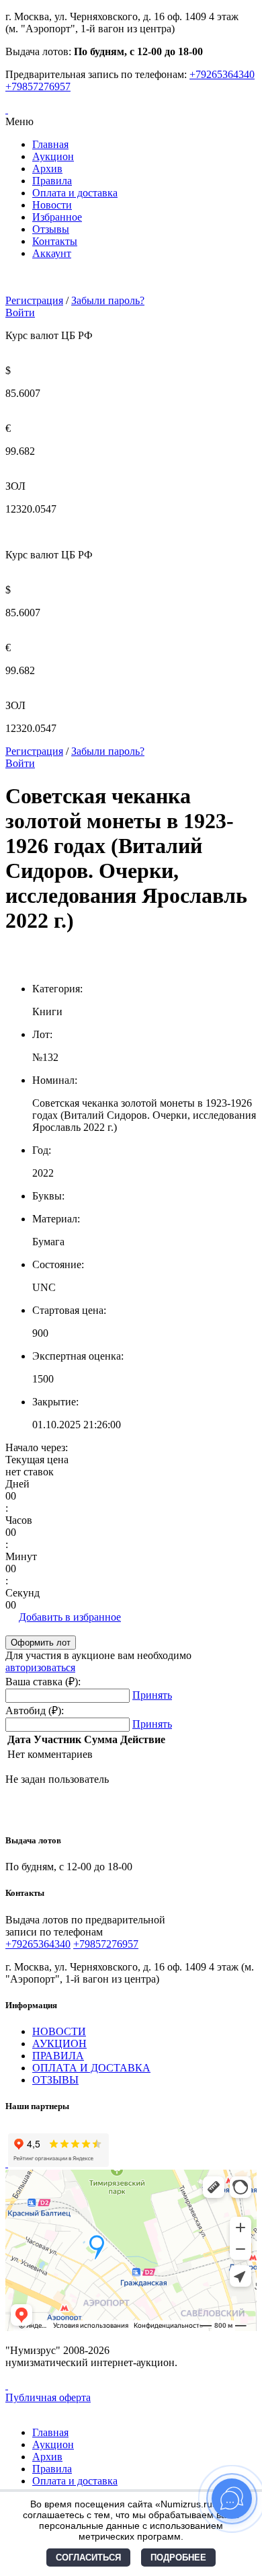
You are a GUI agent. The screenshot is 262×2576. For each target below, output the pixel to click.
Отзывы (51, 229)
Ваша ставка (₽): (43, 1682)
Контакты (55, 241)
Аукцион (53, 156)
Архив (47, 169)
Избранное (57, 217)
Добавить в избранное (70, 1617)
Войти (20, 312)
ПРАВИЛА (58, 2056)
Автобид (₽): (35, 1710)
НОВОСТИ (59, 2031)
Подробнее (178, 2557)
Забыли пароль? (108, 300)
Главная (50, 144)
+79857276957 (38, 86)
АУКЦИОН (59, 2044)
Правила (52, 181)
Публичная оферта (48, 2397)
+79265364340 (222, 74)
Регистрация (34, 300)
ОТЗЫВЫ (55, 2080)
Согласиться (88, 2557)
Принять (152, 1695)
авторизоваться (40, 1667)
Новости (52, 205)
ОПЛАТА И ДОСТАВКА (91, 2068)
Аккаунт (52, 253)
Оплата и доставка (75, 193)
